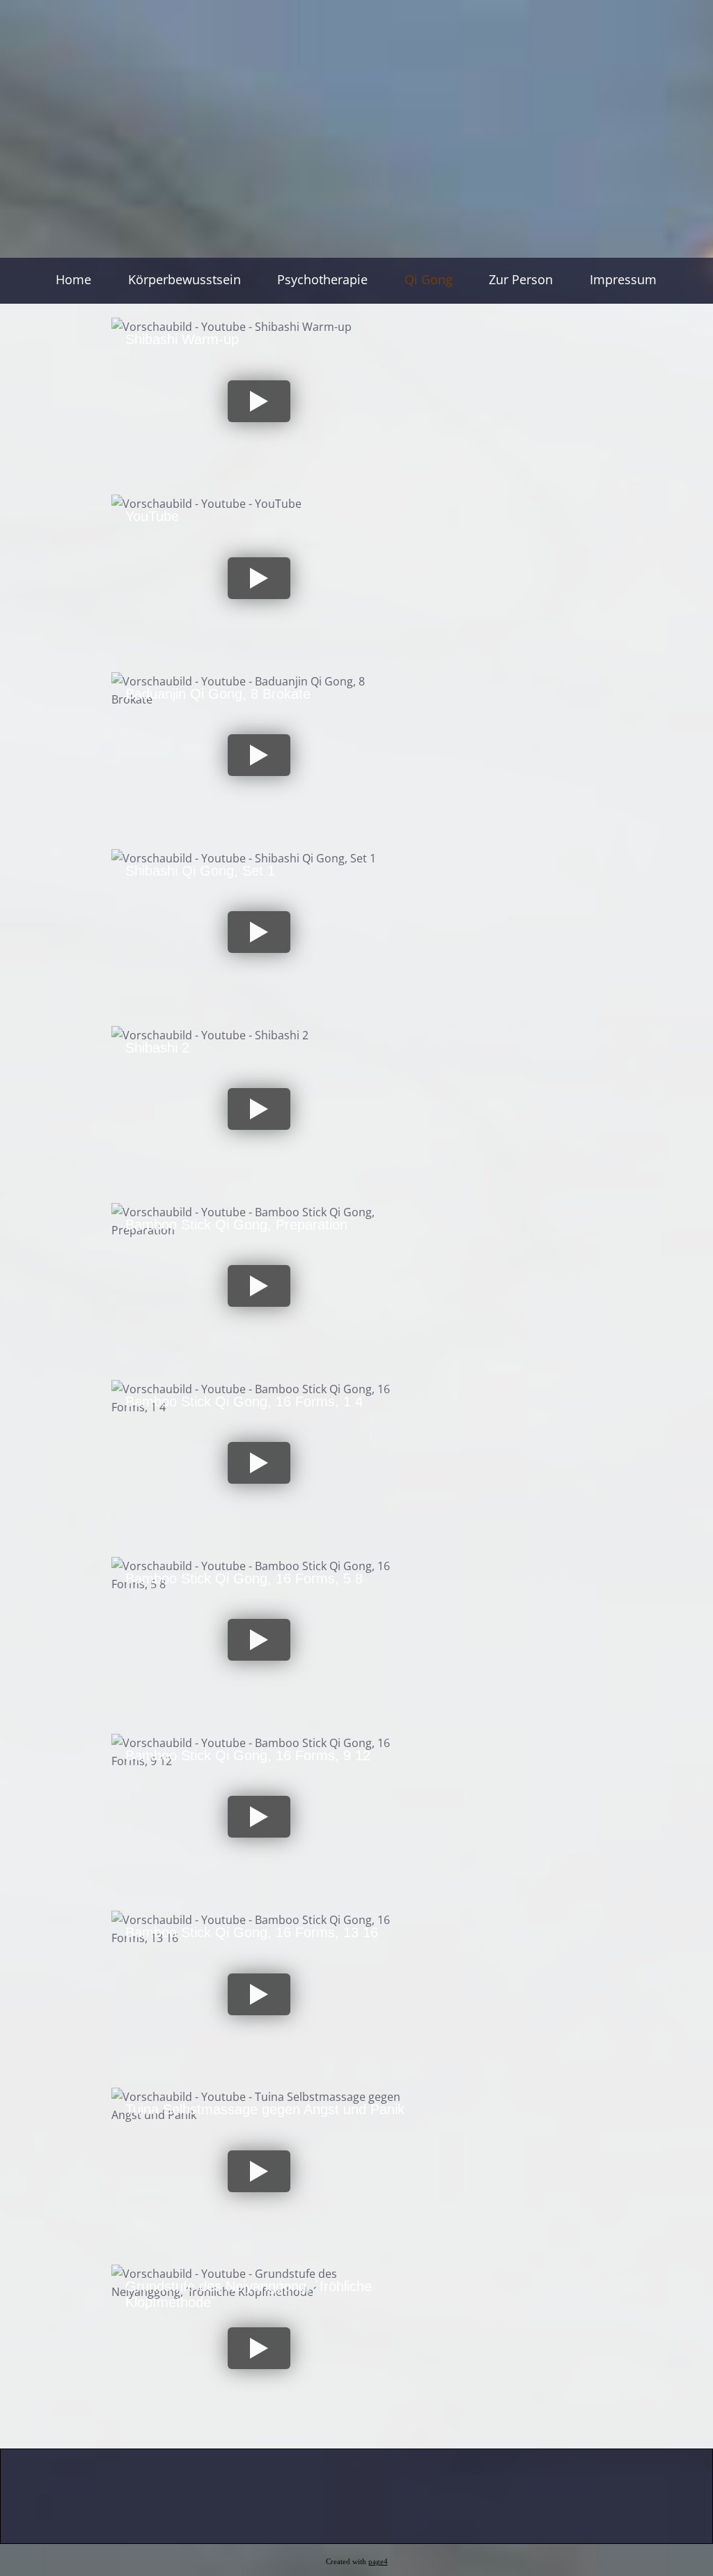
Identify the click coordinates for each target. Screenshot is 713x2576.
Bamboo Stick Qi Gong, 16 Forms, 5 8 (244, 1578)
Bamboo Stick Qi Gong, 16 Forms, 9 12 (248, 1755)
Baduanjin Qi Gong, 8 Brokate (218, 694)
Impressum (623, 279)
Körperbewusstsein (185, 279)
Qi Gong (429, 279)
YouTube (152, 516)
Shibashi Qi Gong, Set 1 (200, 871)
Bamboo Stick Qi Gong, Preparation (236, 1225)
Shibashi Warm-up (182, 339)
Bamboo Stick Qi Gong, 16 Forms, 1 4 (244, 1402)
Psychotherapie (322, 279)
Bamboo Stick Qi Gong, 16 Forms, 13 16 (252, 1932)
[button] (259, 401)
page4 (378, 2562)
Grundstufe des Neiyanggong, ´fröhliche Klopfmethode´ (249, 2294)
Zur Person (521, 279)
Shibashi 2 (157, 1048)
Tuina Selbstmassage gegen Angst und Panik (265, 2109)
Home (73, 279)
